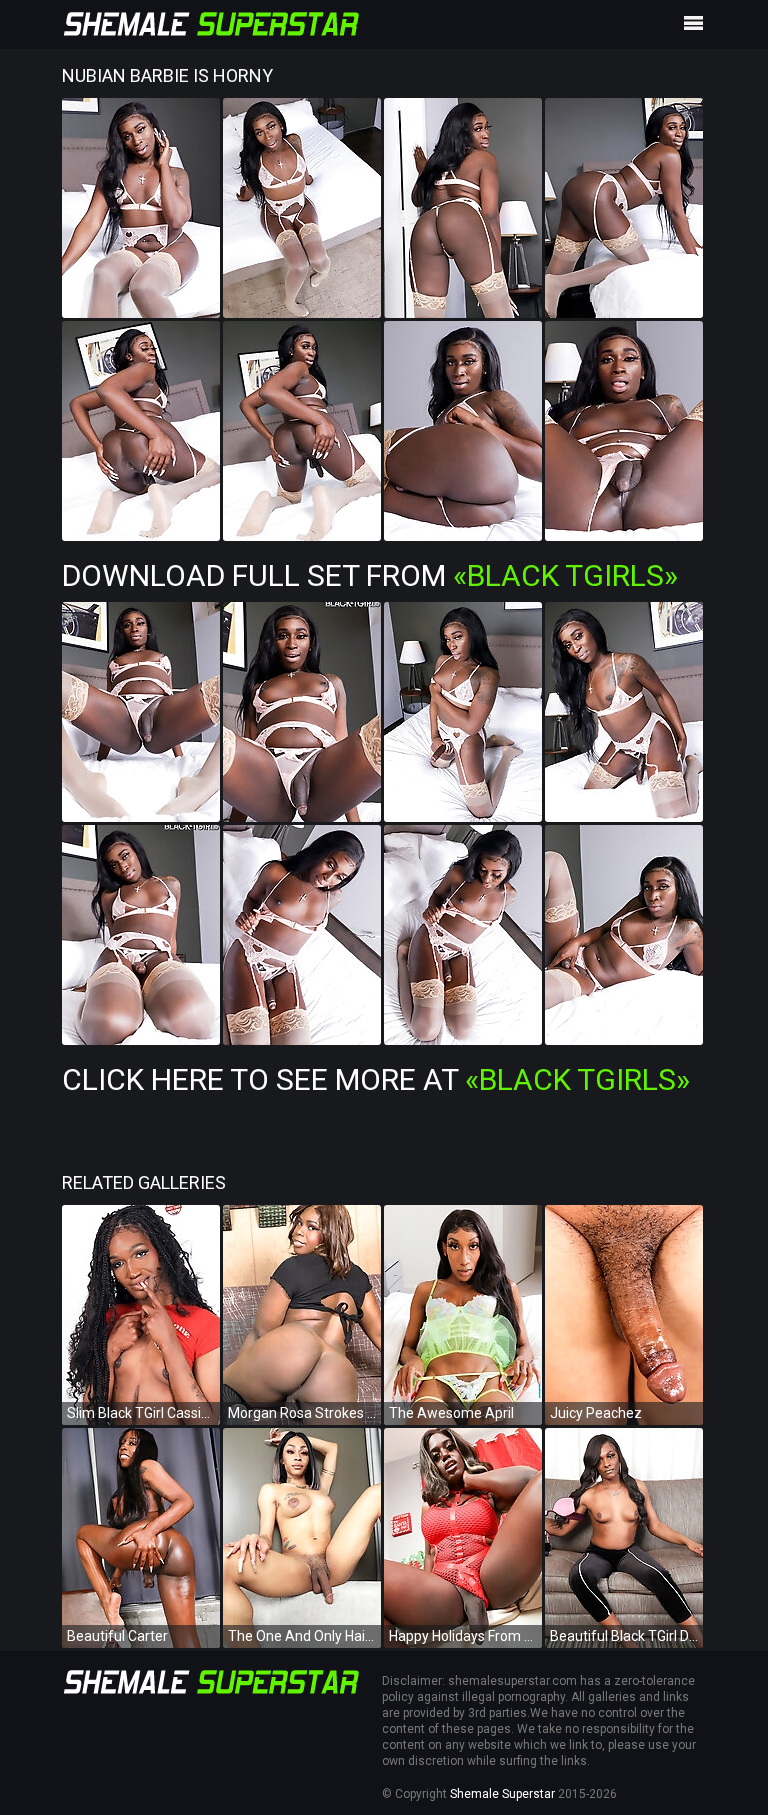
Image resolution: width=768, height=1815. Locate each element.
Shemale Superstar (502, 1794)
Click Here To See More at (376, 1079)
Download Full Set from (370, 575)
